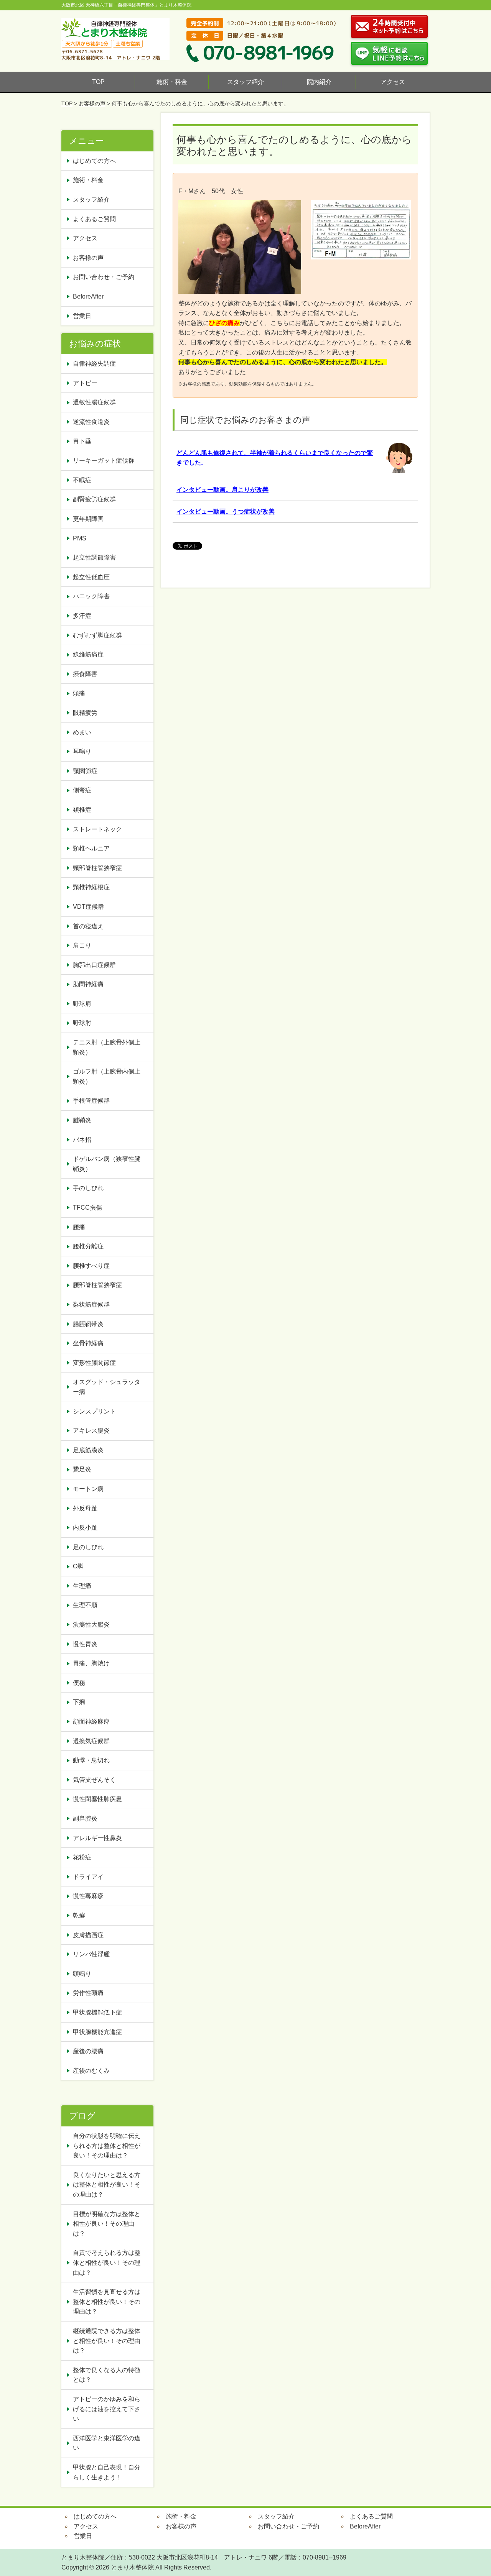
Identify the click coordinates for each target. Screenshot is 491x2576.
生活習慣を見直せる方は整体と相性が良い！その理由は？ (107, 2302)
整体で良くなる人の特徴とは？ (107, 2375)
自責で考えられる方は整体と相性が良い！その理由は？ (107, 2262)
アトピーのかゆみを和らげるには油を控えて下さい (107, 2409)
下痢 (79, 1702)
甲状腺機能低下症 (97, 2012)
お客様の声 (92, 103)
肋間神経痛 (88, 984)
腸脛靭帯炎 (88, 1324)
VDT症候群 (88, 907)
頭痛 (79, 693)
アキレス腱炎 (91, 1431)
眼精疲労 (85, 713)
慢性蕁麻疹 (88, 1896)
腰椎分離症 (88, 1246)
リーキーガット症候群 (104, 461)
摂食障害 (85, 674)
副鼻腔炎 (85, 1818)
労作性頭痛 (88, 1993)
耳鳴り (82, 751)
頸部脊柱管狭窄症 (97, 868)
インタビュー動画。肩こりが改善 (222, 490)
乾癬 (79, 1915)
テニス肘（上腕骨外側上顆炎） (107, 1047)
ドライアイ (88, 1877)
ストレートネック (97, 829)
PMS (80, 538)
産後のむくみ (91, 2071)
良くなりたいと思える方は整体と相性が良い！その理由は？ (107, 2185)
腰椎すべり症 (91, 1266)
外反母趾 (85, 1508)
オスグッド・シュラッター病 (107, 1387)
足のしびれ (88, 1547)
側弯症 (82, 790)
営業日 (82, 316)
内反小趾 (85, 1528)
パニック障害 (91, 596)
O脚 (78, 1566)
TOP (98, 82)
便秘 (82, 1683)
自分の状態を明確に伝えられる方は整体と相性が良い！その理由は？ (107, 2146)
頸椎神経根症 (91, 887)
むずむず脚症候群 (97, 635)
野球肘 (82, 1023)
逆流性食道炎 (91, 422)
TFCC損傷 (87, 1208)
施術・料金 (172, 82)
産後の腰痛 (91, 2051)
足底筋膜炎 (88, 1450)
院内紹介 (319, 82)
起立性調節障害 (94, 557)
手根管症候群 (91, 1101)
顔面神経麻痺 (91, 1721)
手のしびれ (88, 1188)
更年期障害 (88, 519)
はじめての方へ (94, 161)
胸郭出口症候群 (94, 965)
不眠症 (82, 480)
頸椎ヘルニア (91, 848)
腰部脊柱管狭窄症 (97, 1285)
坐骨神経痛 (88, 1343)
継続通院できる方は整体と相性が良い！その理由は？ (107, 2341)
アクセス (393, 82)
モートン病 (88, 1489)
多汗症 (82, 616)
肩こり (82, 945)
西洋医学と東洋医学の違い (107, 2443)
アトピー (85, 383)
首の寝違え (88, 926)
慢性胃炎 (88, 1644)
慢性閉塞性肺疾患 (97, 1799)
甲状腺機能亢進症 (101, 2032)
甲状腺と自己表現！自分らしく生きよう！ (107, 2472)
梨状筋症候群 (91, 1304)
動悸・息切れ (91, 1760)
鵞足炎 (82, 1469)
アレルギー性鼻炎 (97, 1838)
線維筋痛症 (88, 654)
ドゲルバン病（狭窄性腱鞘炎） (107, 1164)
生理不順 (85, 1605)
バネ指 (82, 1140)
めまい (82, 732)
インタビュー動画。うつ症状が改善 (226, 511)
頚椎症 (82, 810)
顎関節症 (85, 771)
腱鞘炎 (82, 1120)
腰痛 (79, 1227)
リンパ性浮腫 (94, 1954)
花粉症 (82, 1857)
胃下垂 (82, 441)
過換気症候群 (91, 1741)
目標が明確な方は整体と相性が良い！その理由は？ (107, 2224)
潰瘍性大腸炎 (91, 1625)
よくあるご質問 (94, 219)
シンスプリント (94, 1411)
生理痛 (82, 1586)
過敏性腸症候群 (94, 402)
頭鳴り (85, 1974)
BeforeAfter (88, 296)
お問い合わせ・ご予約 (104, 277)
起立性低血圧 (91, 577)
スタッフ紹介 (245, 82)
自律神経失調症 (94, 364)
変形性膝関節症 (94, 1363)
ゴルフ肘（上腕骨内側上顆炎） (107, 1076)
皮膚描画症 (88, 1935)
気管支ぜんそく (94, 1780)
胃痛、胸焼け (91, 1663)
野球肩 (82, 1004)
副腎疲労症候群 (94, 499)
